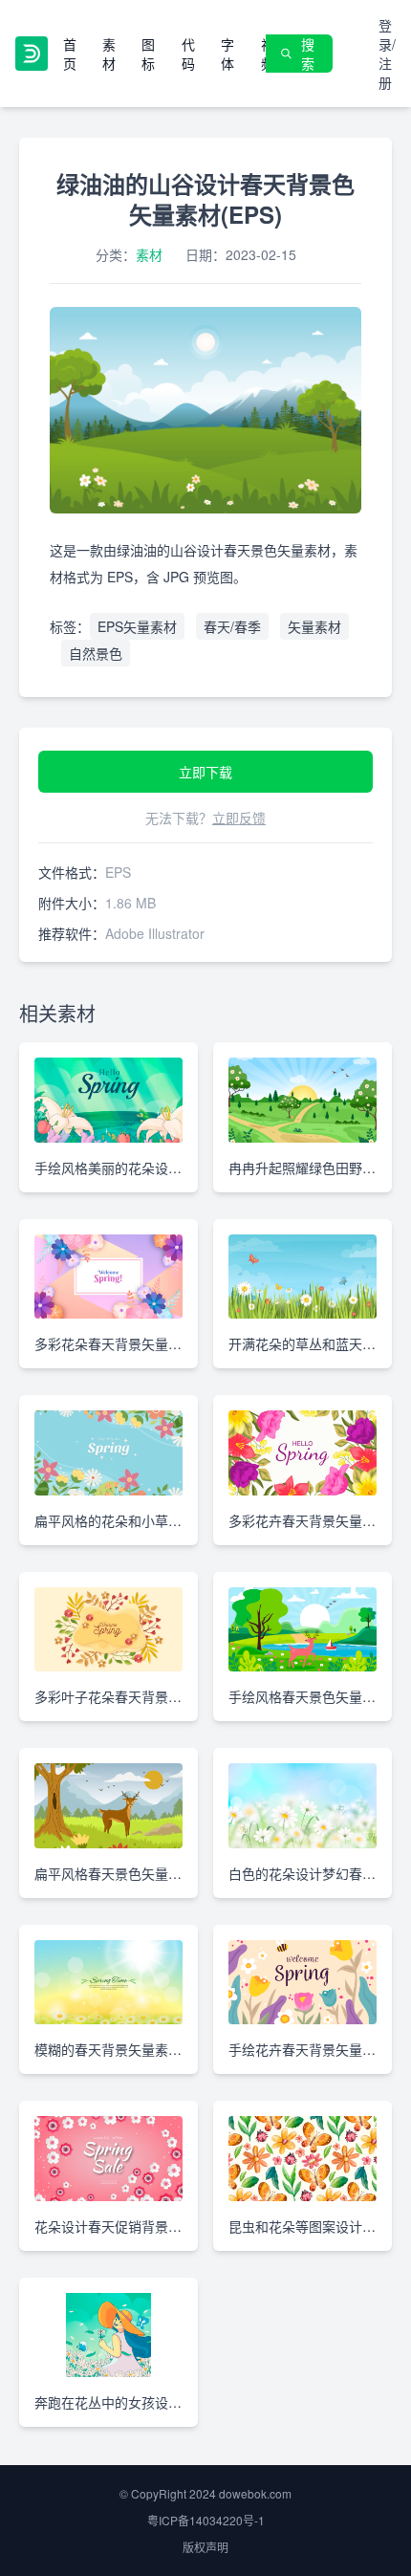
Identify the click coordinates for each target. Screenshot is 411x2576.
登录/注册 (387, 54)
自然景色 (96, 653)
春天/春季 (232, 626)
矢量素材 (314, 626)
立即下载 (205, 772)
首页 (70, 54)
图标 (148, 54)
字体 (227, 54)
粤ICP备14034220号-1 (206, 2520)
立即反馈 (239, 818)
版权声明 (205, 2547)
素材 (109, 54)
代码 (188, 54)
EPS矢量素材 (137, 626)
